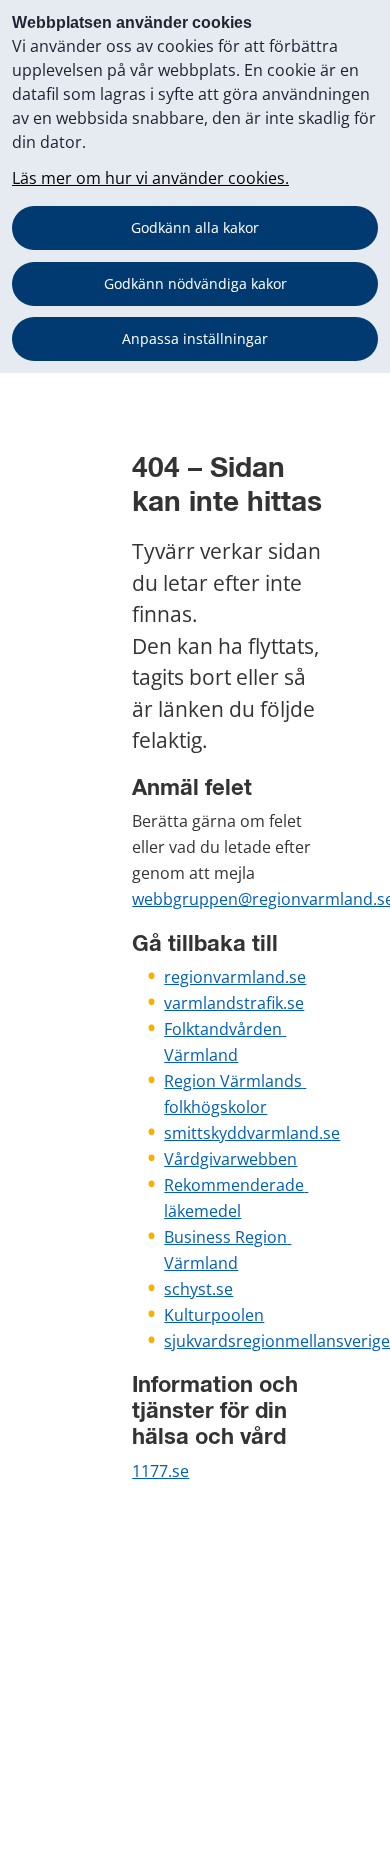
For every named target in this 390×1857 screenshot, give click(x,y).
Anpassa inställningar (195, 338)
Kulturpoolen (214, 1315)
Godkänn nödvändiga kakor (195, 283)
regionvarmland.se (235, 977)
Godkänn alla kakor (195, 227)
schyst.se (198, 1289)
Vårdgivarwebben (230, 1159)
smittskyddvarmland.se (252, 1133)
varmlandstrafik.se (234, 1003)
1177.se (160, 1471)
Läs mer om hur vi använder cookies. (150, 178)
